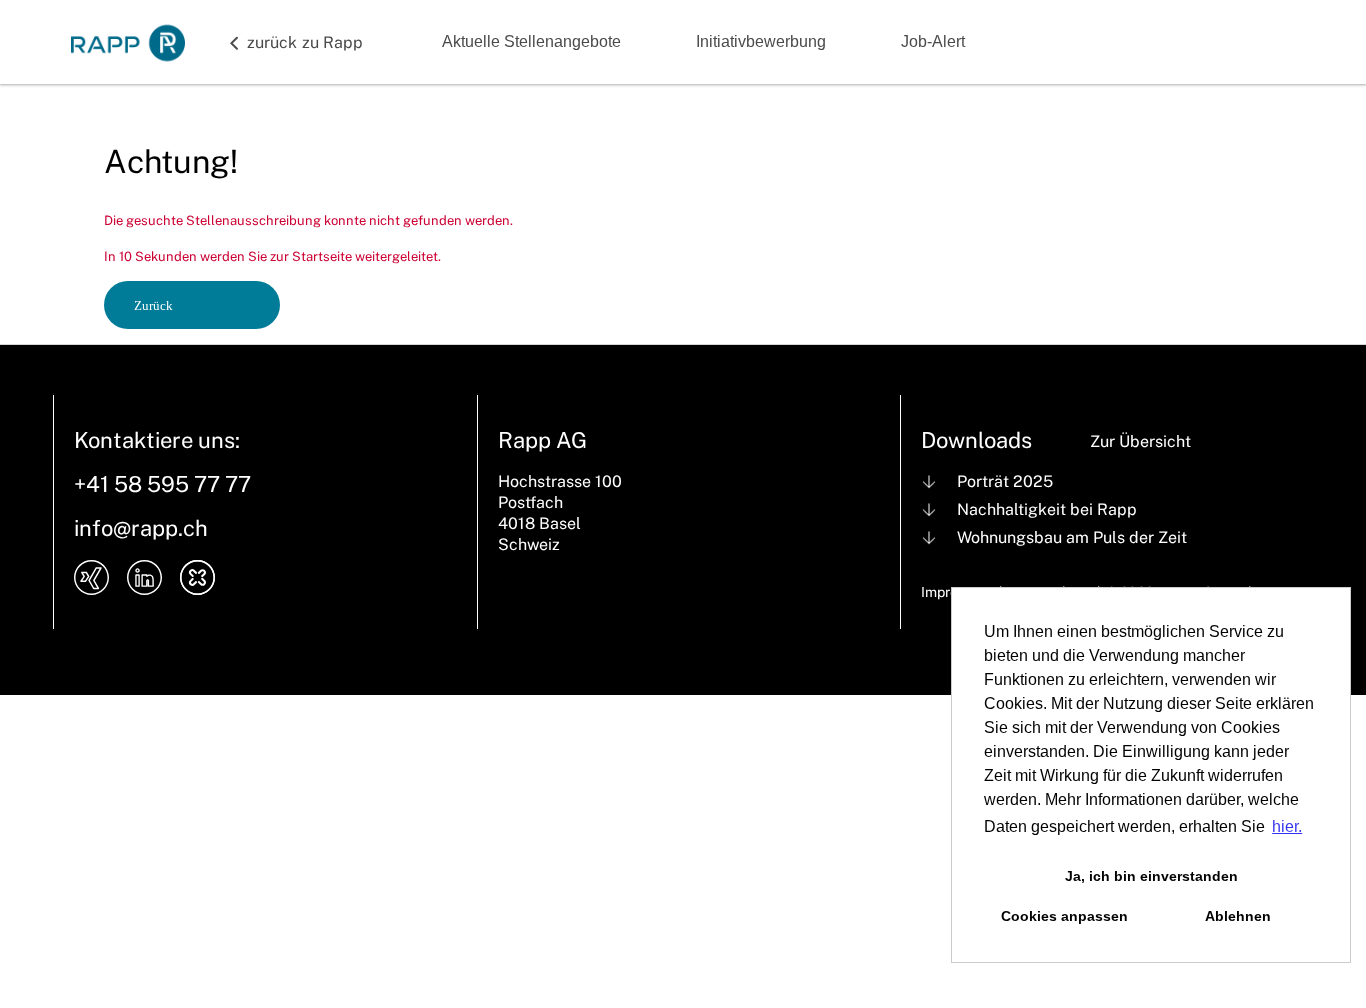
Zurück (153, 305)
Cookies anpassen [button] (1064, 916)
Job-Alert (933, 41)
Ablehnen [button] (1238, 916)
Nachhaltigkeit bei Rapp (1047, 509)
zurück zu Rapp (305, 42)
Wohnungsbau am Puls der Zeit (1072, 537)
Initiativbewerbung (761, 41)
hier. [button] (1287, 826)
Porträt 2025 (1005, 481)
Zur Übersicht (1140, 441)
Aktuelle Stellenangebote (531, 41)
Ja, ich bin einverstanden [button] (1151, 876)
